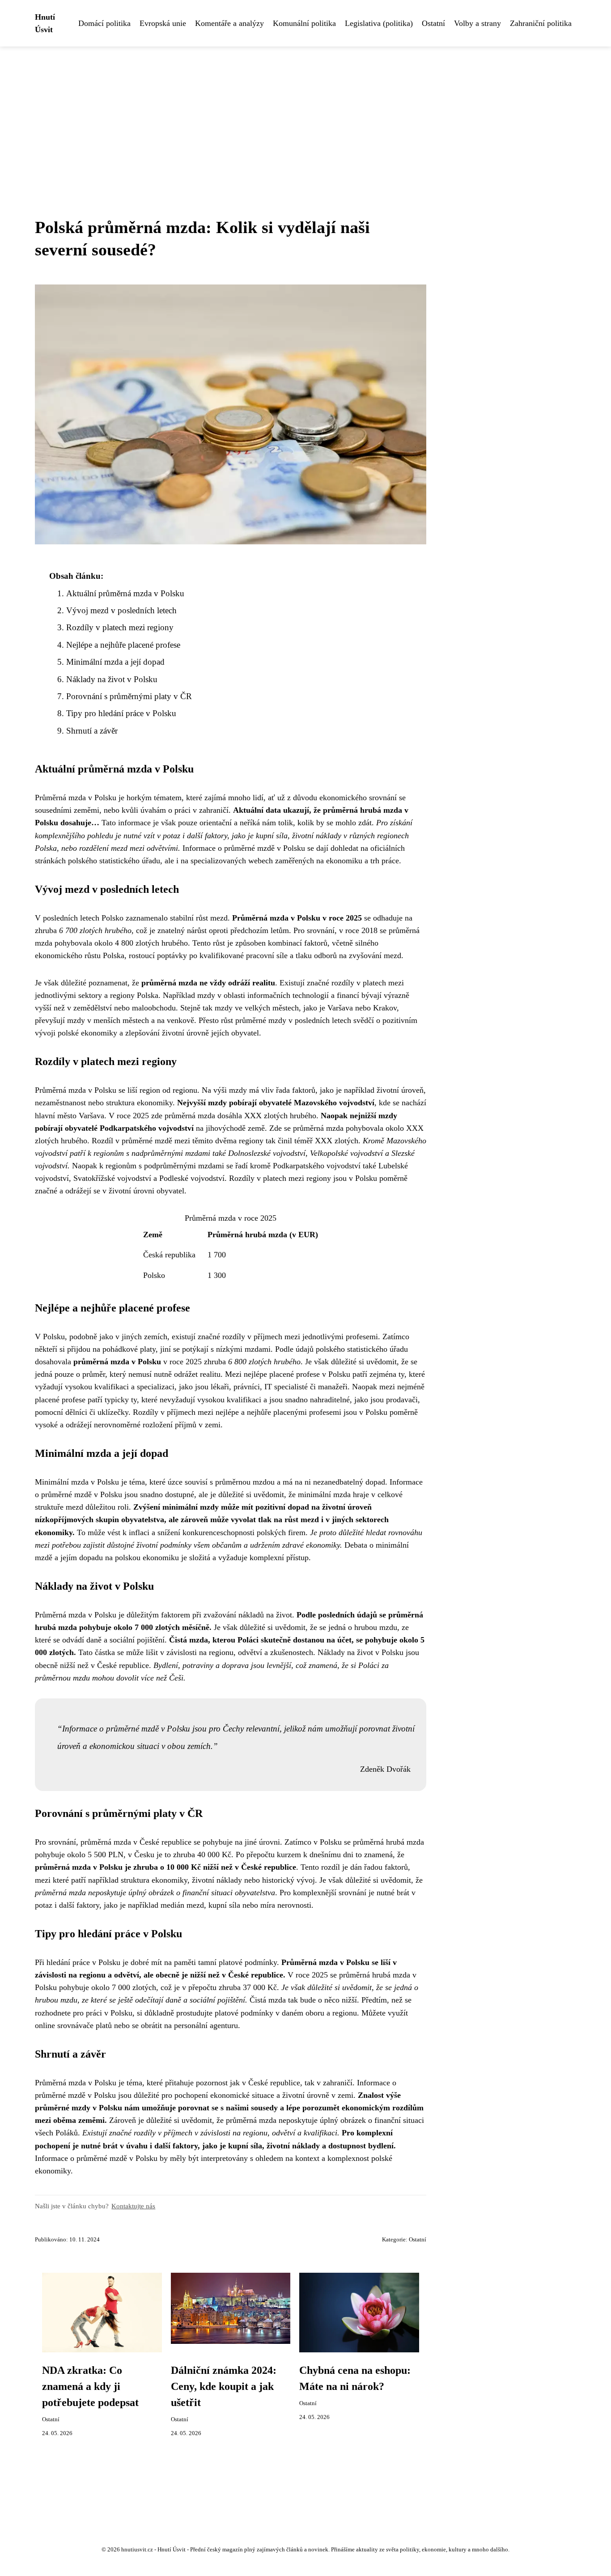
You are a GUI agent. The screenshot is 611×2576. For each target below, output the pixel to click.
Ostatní (433, 23)
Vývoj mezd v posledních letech (121, 610)
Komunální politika (304, 23)
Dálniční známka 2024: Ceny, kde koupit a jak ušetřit (224, 2386)
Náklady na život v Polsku (112, 679)
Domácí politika (104, 23)
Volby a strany (477, 23)
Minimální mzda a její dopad (115, 662)
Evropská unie (163, 23)
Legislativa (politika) (379, 23)
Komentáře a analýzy (229, 23)
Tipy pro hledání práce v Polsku (121, 713)
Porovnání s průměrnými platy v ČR (129, 696)
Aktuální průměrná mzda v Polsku (125, 593)
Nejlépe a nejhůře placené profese (123, 645)
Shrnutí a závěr (92, 731)
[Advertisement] (305, 114)
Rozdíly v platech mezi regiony (120, 627)
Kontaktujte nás (133, 2206)
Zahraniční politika (541, 23)
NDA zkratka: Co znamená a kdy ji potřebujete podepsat (90, 2386)
